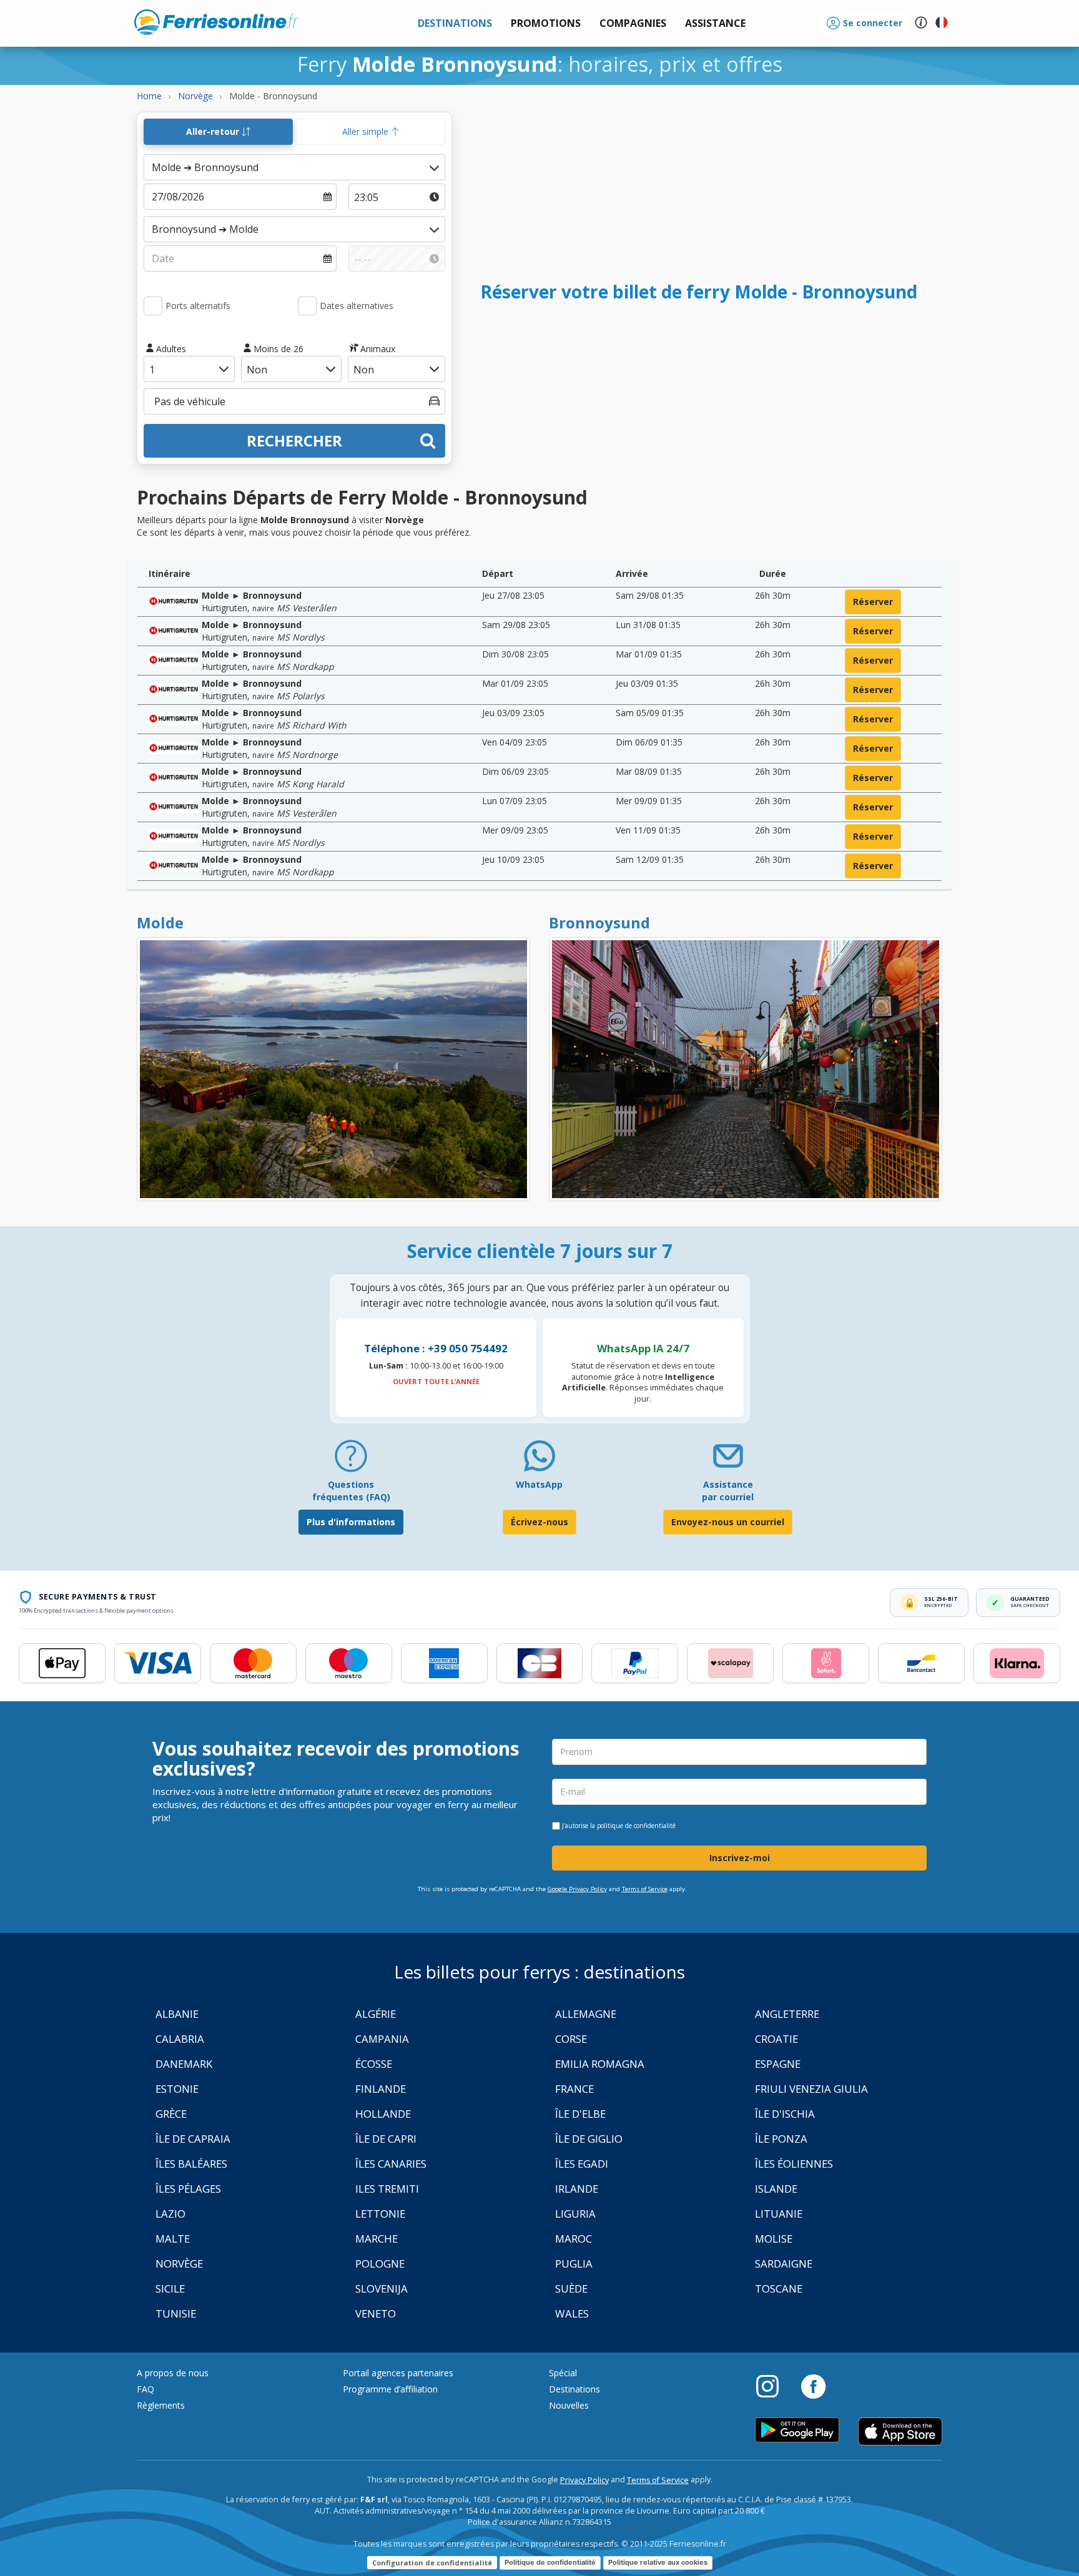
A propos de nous (173, 2373)
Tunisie (176, 2313)
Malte (173, 2239)
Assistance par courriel (728, 1491)
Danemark (184, 2064)
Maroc (574, 2239)
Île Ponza (781, 2139)
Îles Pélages (188, 2189)
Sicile (170, 2288)
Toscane (779, 2288)
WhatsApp (539, 1484)
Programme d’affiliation (390, 2389)
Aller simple (367, 131)
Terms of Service (645, 1889)
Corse (571, 2039)
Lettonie (380, 2214)
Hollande (383, 2114)
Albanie (177, 2014)
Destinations (574, 2389)
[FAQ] (351, 1461)
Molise (774, 2239)
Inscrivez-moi (740, 1858)
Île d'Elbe (580, 2114)
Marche (377, 2239)
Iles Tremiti (387, 2189)
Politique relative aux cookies (658, 2562)
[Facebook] (813, 2386)
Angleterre (787, 2014)
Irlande (577, 2189)
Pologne (380, 2264)
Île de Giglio (589, 2139)
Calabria (180, 2039)
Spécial (563, 2373)
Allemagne (586, 2014)
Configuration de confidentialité (432, 2563)
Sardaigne (784, 2264)
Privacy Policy (584, 2480)
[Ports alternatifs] (153, 306)
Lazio (170, 2214)
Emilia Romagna (600, 2064)
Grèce (171, 2114)
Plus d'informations (351, 1522)
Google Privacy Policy (577, 1889)
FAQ (145, 2389)
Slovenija (382, 2288)
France (574, 2089)
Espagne (778, 2064)
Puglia (574, 2264)
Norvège (179, 2264)
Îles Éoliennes (794, 2164)
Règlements (161, 2405)
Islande (776, 2189)
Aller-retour (214, 131)
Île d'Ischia (785, 2114)
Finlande (381, 2089)
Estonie (177, 2089)
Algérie (376, 2014)
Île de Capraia (193, 2139)
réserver (873, 602)
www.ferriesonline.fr (216, 22)
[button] (715, 23)
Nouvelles (569, 2405)
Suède (571, 2288)
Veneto (376, 2313)
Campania (382, 2039)
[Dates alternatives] (307, 306)
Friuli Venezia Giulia (811, 2089)
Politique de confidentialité (550, 2562)
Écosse (374, 2064)
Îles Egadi (582, 2164)
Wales (572, 2313)
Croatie (776, 2039)
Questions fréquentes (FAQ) (351, 1491)
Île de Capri (386, 2139)
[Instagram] (774, 2386)
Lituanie (779, 2214)
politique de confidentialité (636, 1826)
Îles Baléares (191, 2164)
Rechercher (294, 440)
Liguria (575, 2214)
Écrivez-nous (539, 1522)
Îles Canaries (391, 2164)
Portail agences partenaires (398, 2373)
